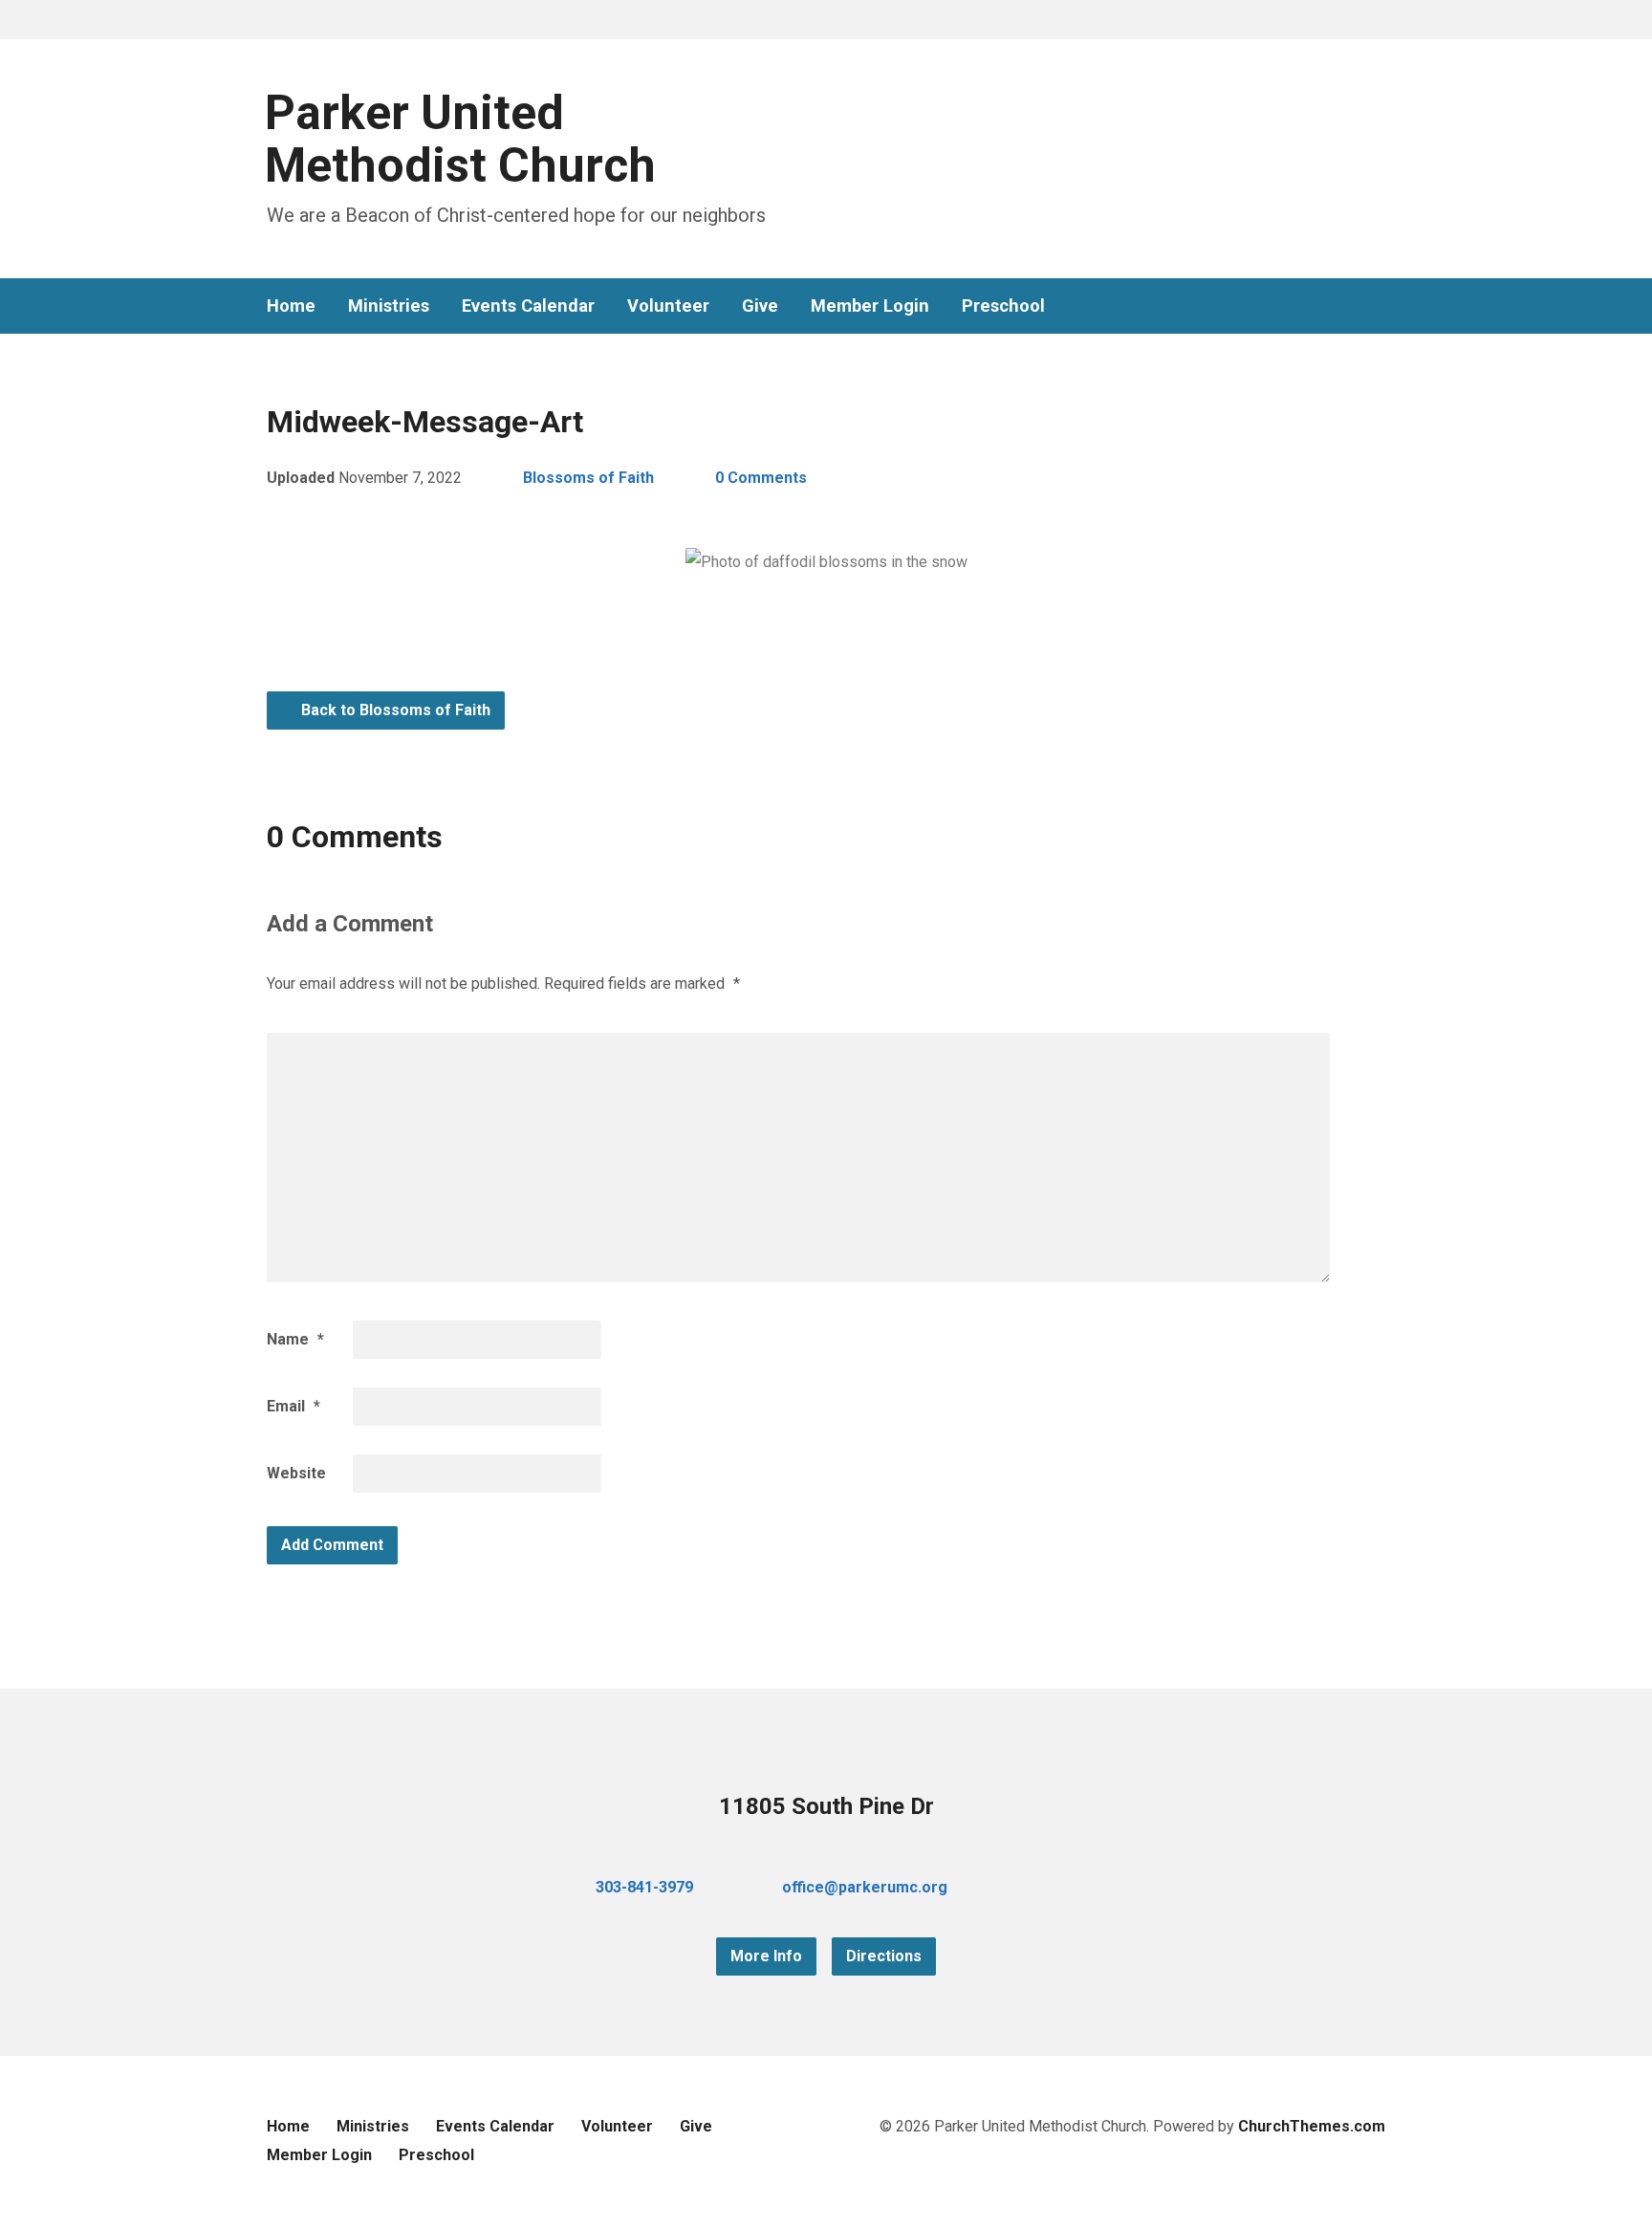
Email (293, 1406)
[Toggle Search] (273, 21)
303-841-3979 (644, 1887)
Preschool (1003, 306)
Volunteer (668, 306)
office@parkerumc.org (865, 1887)
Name (295, 1339)
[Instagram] (1378, 306)
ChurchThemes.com (1312, 2126)
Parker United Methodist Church (460, 139)
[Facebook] (1316, 306)
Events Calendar (528, 306)
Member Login (870, 306)
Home (291, 306)
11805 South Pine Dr (826, 1806)
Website (296, 1473)
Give (760, 306)
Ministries (389, 306)
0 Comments (761, 478)
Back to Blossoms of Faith (394, 710)
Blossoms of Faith (588, 478)
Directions (884, 1956)
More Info (766, 1956)
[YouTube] (1347, 306)
